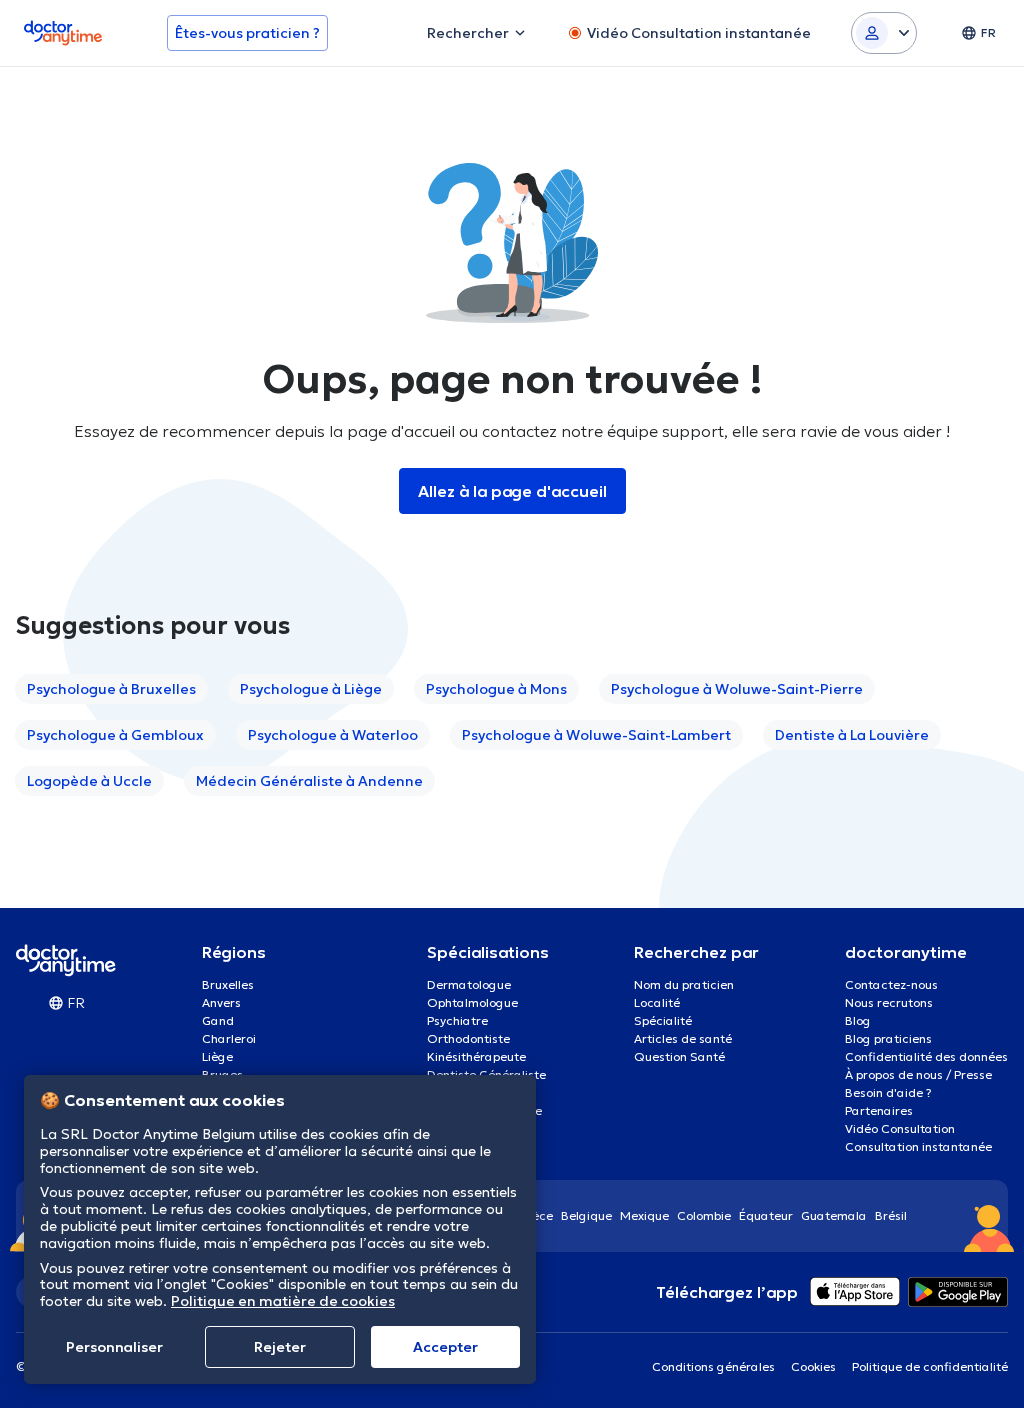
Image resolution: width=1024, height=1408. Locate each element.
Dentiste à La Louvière (852, 735)
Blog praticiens (888, 1038)
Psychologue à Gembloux (115, 735)
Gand (218, 1020)
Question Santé (679, 1056)
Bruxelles (228, 984)
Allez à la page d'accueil (512, 491)
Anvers (221, 1002)
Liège (217, 1056)
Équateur (766, 1215)
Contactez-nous (891, 984)
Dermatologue (469, 984)
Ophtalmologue (472, 1002)
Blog (858, 1020)
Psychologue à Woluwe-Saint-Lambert (596, 735)
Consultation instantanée (918, 1146)
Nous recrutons (889, 1002)
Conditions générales (713, 1366)
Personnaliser (114, 1347)
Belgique (586, 1215)
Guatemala (834, 1215)
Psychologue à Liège (311, 689)
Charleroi (229, 1038)
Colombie (704, 1215)
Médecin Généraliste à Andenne (309, 781)
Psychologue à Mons (496, 689)
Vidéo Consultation (900, 1128)
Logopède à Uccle (89, 781)
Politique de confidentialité (930, 1366)
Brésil (891, 1215)
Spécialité (663, 1020)
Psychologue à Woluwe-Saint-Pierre (737, 689)
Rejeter (280, 1347)
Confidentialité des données (926, 1056)
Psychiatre (457, 1020)
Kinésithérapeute (476, 1056)
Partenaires (879, 1110)
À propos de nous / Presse (918, 1074)
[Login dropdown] (884, 33)
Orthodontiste (468, 1038)
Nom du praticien (684, 984)
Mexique (644, 1215)
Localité (657, 1002)
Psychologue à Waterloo (333, 735)
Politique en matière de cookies (283, 1301)
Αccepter (445, 1347)
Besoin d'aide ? (888, 1092)
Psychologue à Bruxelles (111, 689)
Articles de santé (683, 1038)
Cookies (813, 1366)
